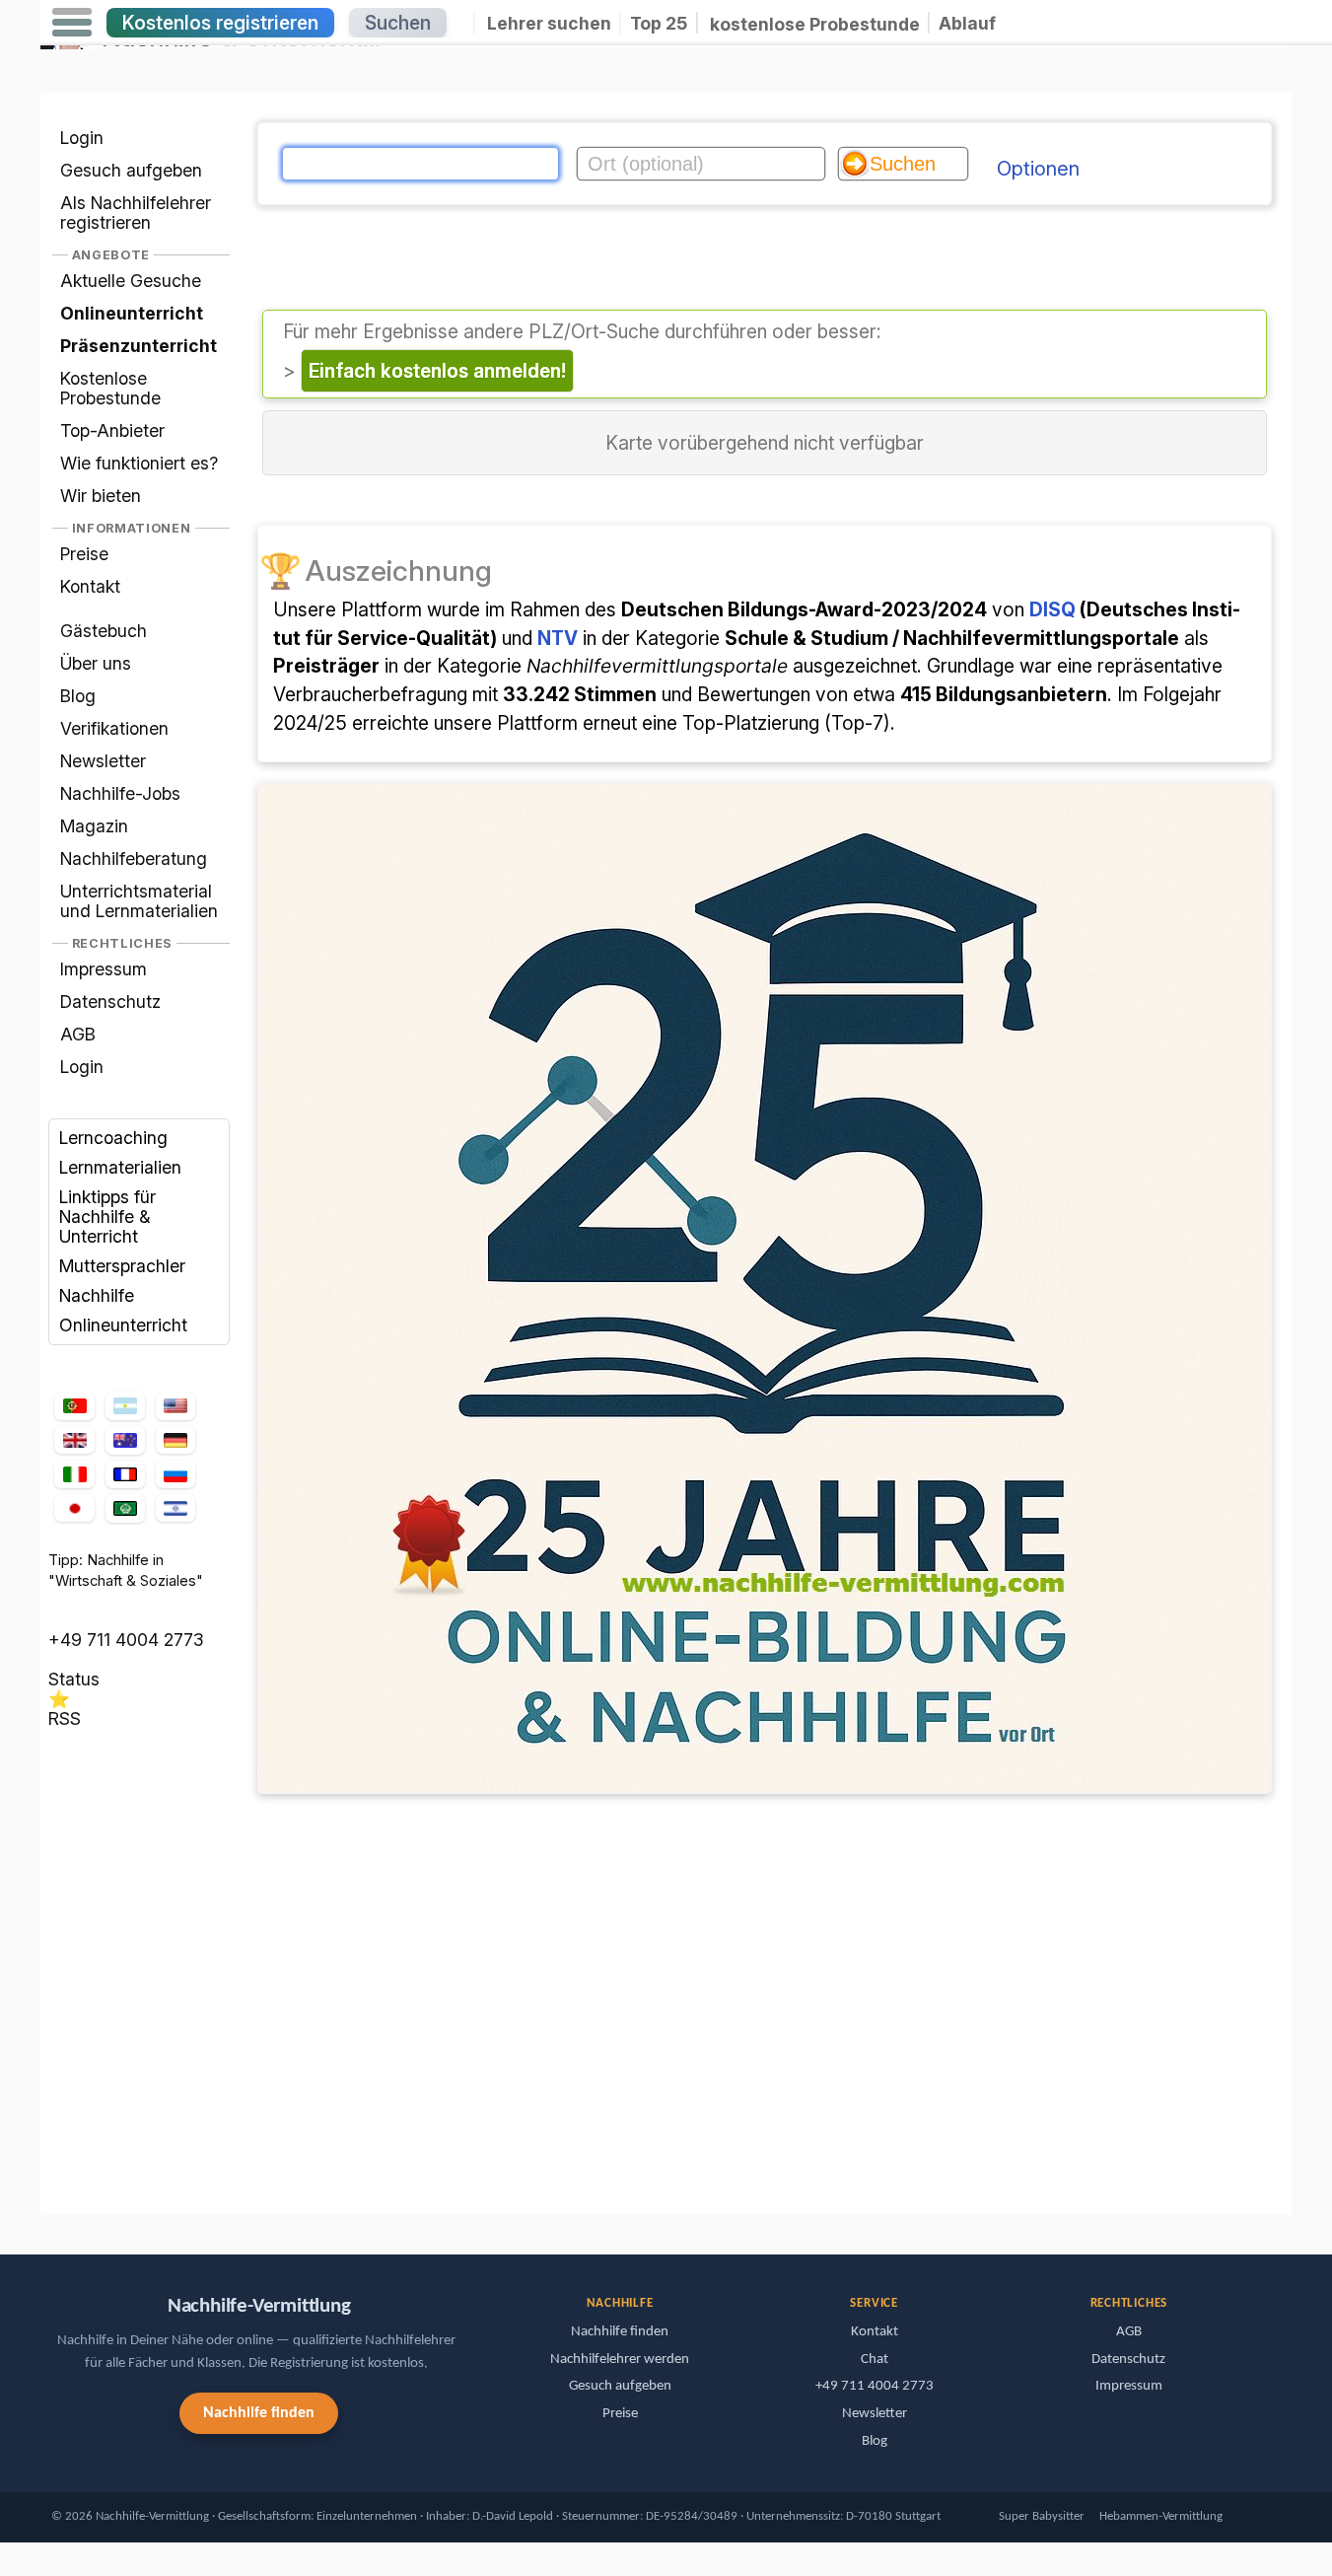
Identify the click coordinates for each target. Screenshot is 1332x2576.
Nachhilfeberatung (134, 859)
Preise (84, 554)
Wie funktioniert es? (139, 463)
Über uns (96, 663)
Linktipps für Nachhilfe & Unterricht (107, 1216)
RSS (65, 1718)
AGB (78, 1034)
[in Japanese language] (74, 1508)
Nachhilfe (97, 1295)
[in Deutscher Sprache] (175, 1440)
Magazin (94, 826)
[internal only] (45, 2184)
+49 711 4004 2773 (126, 1640)
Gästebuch (104, 631)
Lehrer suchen (549, 23)
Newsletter (103, 761)
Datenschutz (110, 1002)
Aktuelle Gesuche (131, 281)
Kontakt (90, 586)
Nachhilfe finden (259, 2413)
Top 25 (659, 23)
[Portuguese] (74, 1406)
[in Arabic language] (125, 1508)
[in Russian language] (175, 1475)
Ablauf (967, 23)
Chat (875, 2360)
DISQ (1052, 609)
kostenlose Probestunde (815, 23)
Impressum (104, 969)
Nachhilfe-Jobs (120, 793)
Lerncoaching (113, 1138)
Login (82, 138)
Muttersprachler (122, 1266)
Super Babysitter (1042, 2516)
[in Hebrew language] (175, 1508)
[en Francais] (125, 1474)
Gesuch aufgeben (131, 170)
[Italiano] (74, 1475)
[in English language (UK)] (74, 1440)
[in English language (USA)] (175, 1406)
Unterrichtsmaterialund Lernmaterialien (139, 901)
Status (74, 1679)
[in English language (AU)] (125, 1440)
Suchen (398, 23)
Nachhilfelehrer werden (620, 2360)
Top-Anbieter (112, 430)
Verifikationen (114, 728)
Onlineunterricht (123, 1325)
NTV (558, 638)
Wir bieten (101, 496)
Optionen (1038, 169)
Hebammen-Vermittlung (1161, 2516)
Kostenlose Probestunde (110, 388)
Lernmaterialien (120, 1167)
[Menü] (72, 23)
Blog (78, 696)
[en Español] (125, 1406)
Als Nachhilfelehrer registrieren (136, 213)
